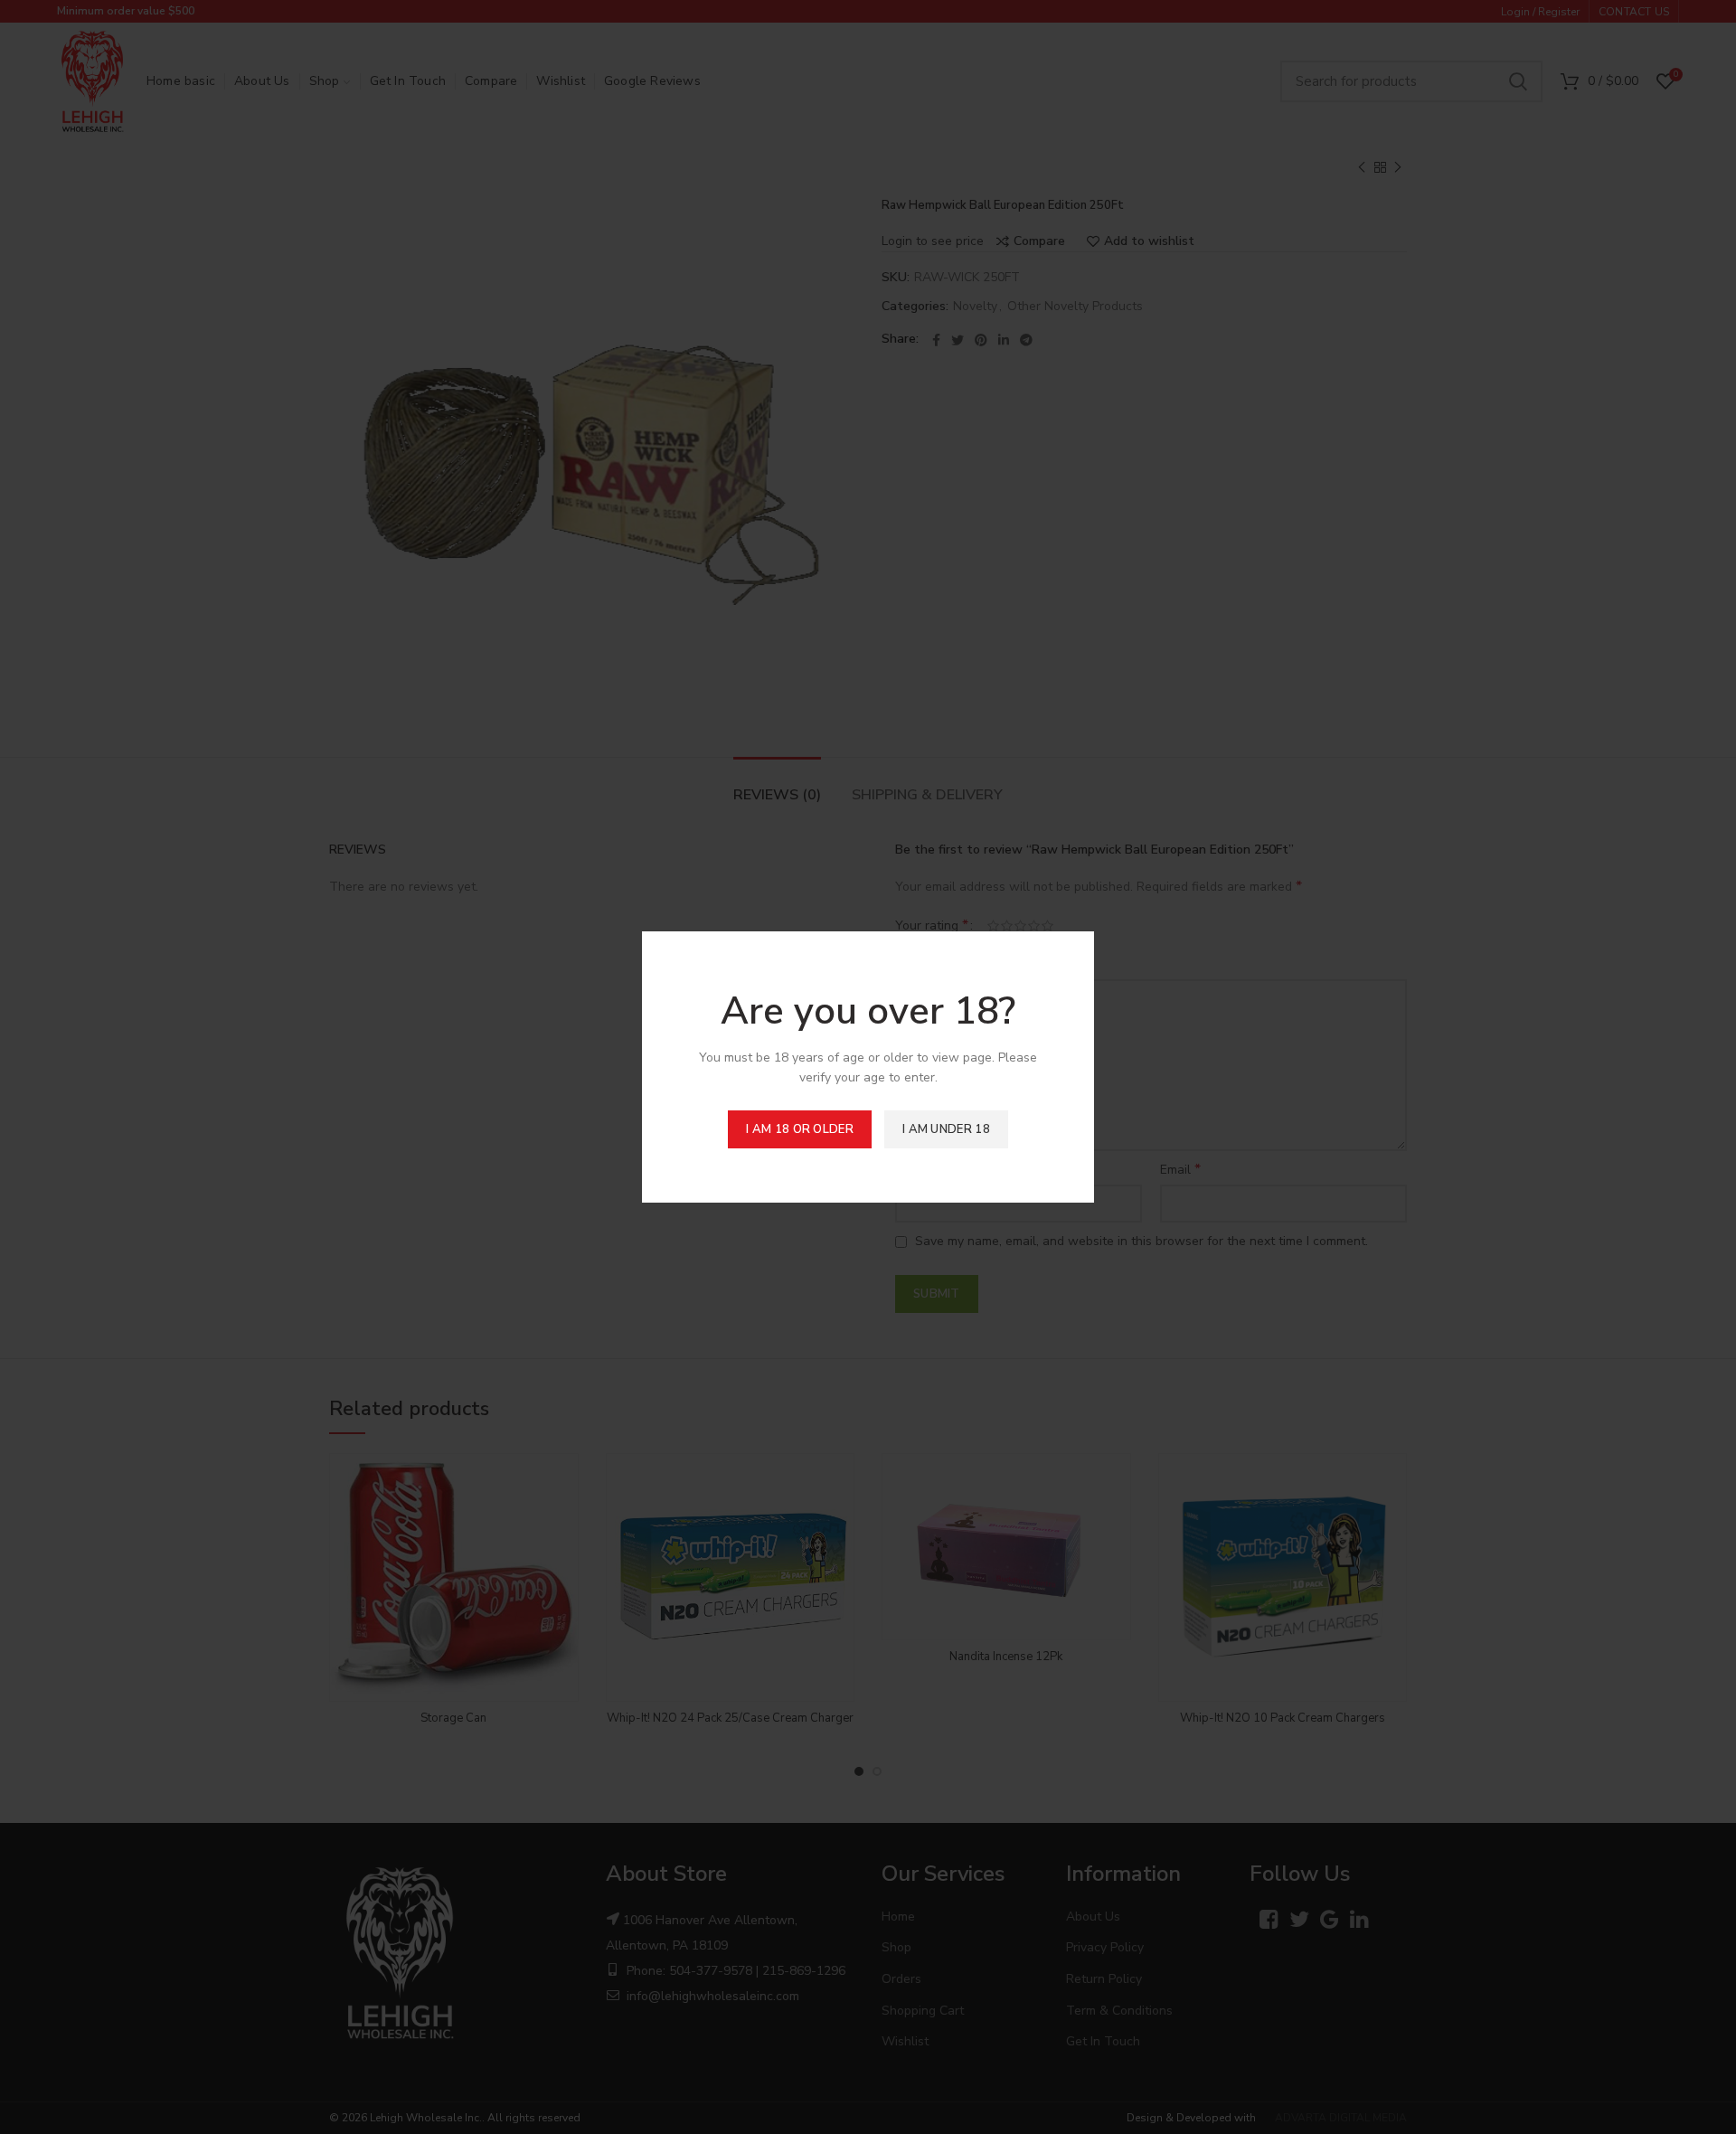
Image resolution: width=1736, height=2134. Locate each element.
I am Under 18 (946, 1129)
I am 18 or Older (800, 1129)
